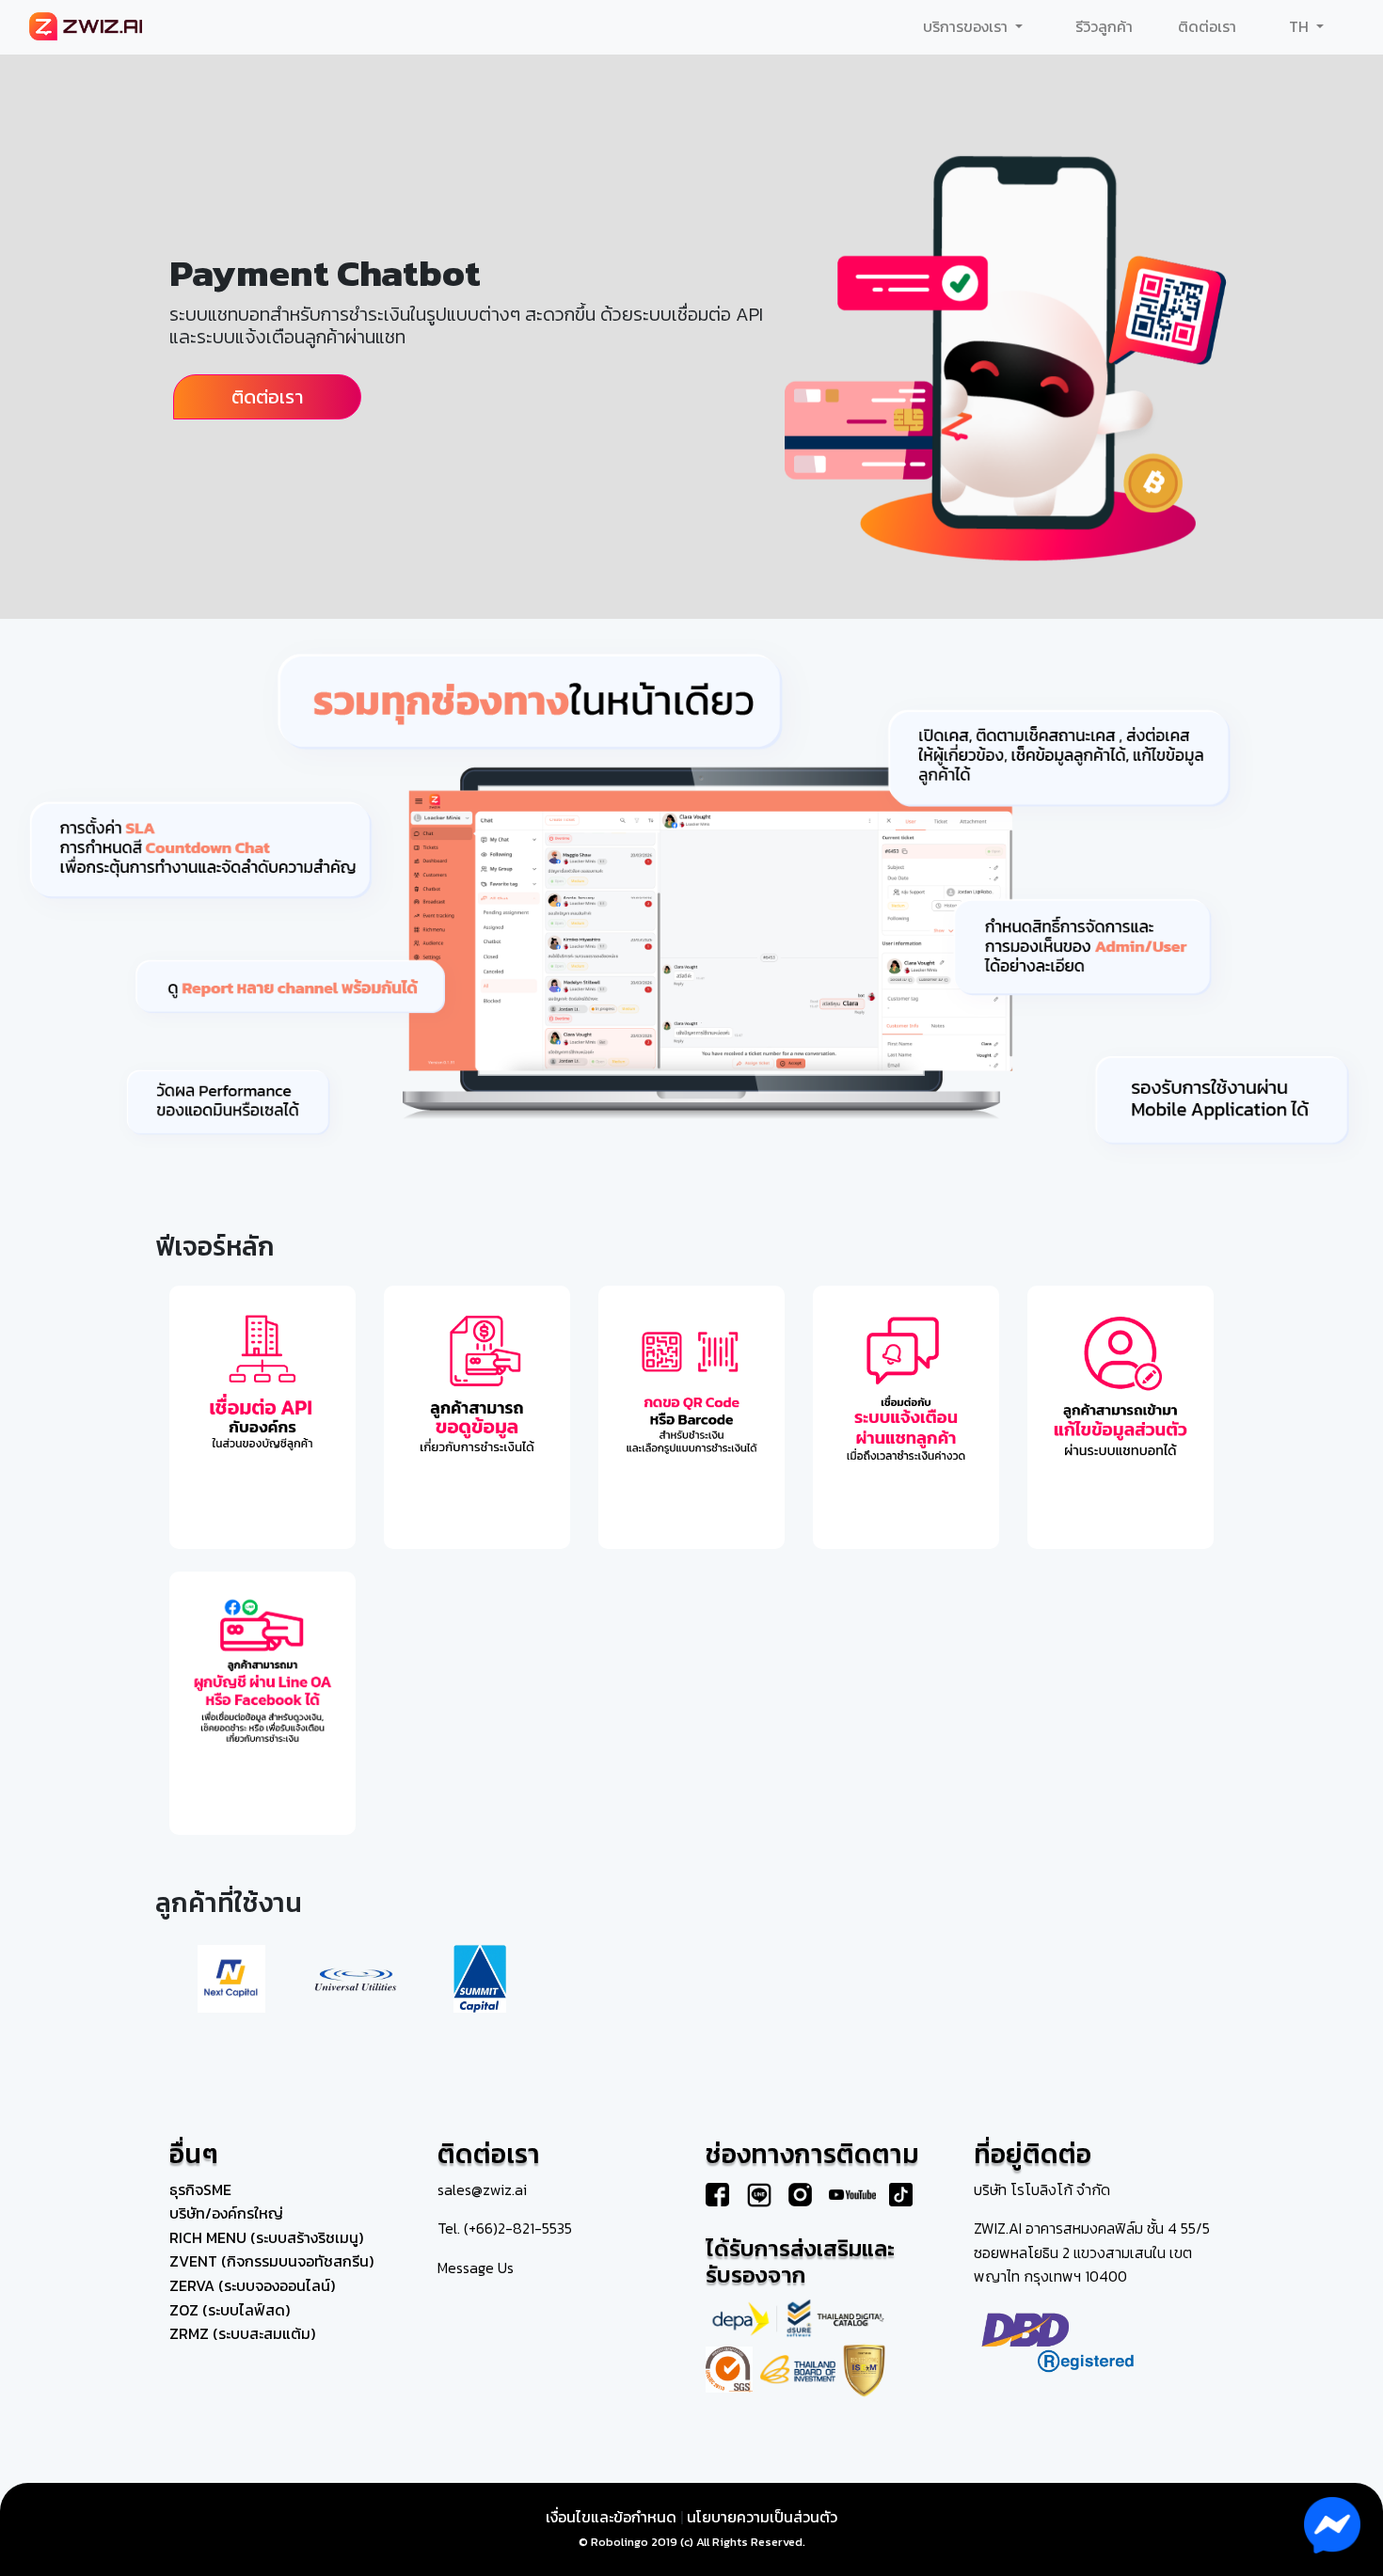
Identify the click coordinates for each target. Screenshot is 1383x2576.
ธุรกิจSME (200, 2189)
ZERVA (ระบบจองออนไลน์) (252, 2285)
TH (1301, 26)
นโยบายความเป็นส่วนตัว (762, 2517)
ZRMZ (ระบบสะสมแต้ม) (242, 2333)
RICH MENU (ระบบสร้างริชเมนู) (266, 2237)
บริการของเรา (967, 26)
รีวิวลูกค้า (1104, 26)
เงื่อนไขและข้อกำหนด (611, 2517)
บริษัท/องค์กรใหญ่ (226, 2213)
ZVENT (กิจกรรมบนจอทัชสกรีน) (271, 2261)
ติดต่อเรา (1207, 26)
